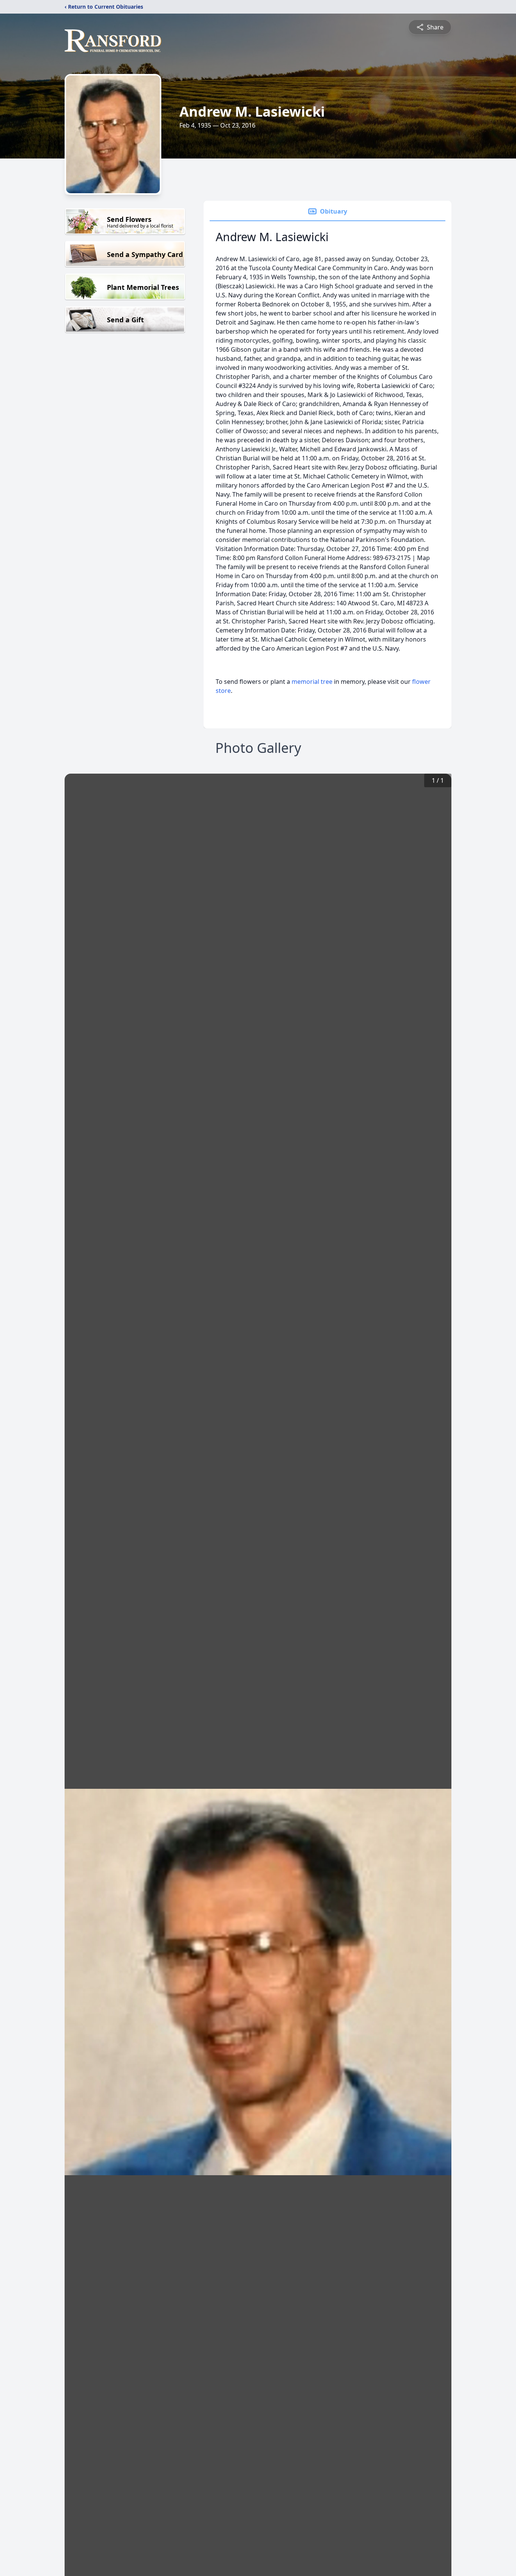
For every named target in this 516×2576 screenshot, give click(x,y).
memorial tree (312, 682)
